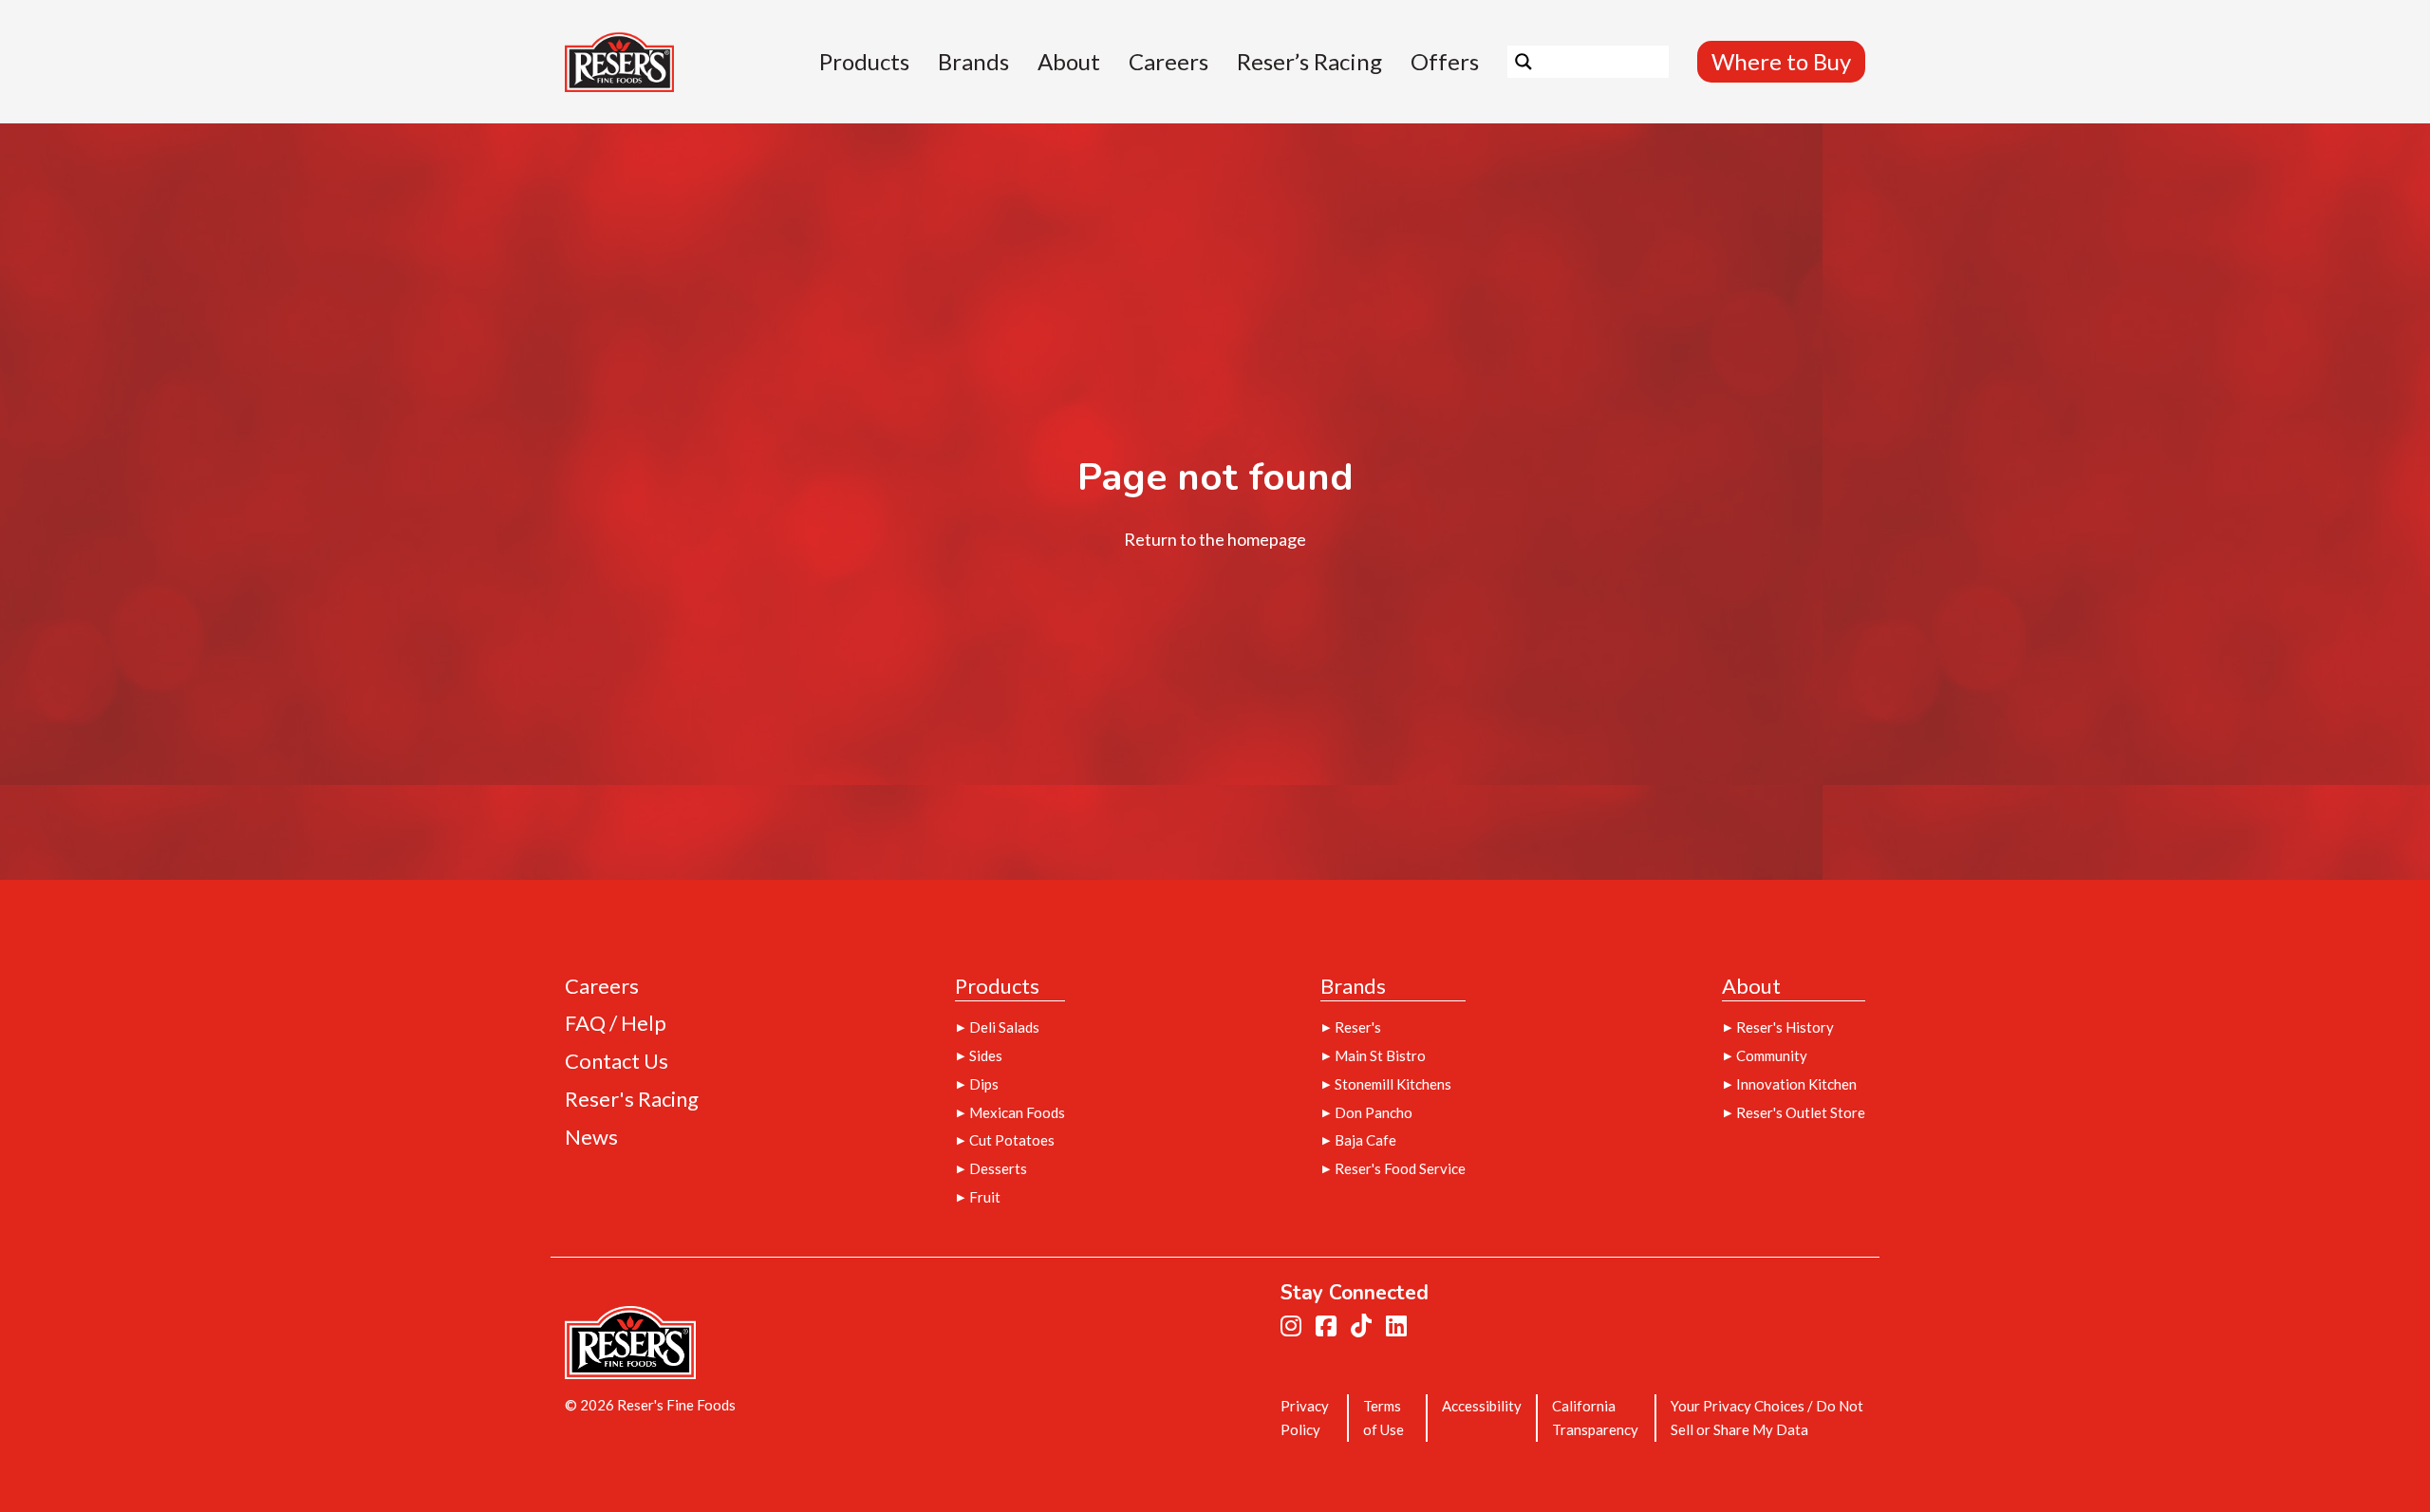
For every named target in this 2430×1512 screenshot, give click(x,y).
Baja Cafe (1365, 1140)
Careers (1168, 62)
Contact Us (617, 1062)
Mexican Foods (1017, 1112)
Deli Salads (1004, 1027)
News (591, 1138)
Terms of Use (1383, 1418)
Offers (1445, 62)
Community (1772, 1055)
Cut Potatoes (1012, 1140)
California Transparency (1595, 1418)
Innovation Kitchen (1796, 1084)
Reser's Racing (632, 1100)
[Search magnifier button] (1523, 62)
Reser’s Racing (1309, 62)
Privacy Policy (1305, 1418)
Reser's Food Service (1400, 1168)
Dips (984, 1084)
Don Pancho (1374, 1112)
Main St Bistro (1380, 1055)
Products (864, 62)
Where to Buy (1781, 61)
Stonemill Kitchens (1393, 1084)
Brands (973, 62)
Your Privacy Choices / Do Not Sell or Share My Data (1767, 1418)
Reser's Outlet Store (1801, 1112)
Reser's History (1785, 1027)
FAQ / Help (616, 1024)
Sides (986, 1055)
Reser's (1358, 1027)
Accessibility (1482, 1406)
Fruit (985, 1197)
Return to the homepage (1215, 539)
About (1069, 62)
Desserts (998, 1168)
